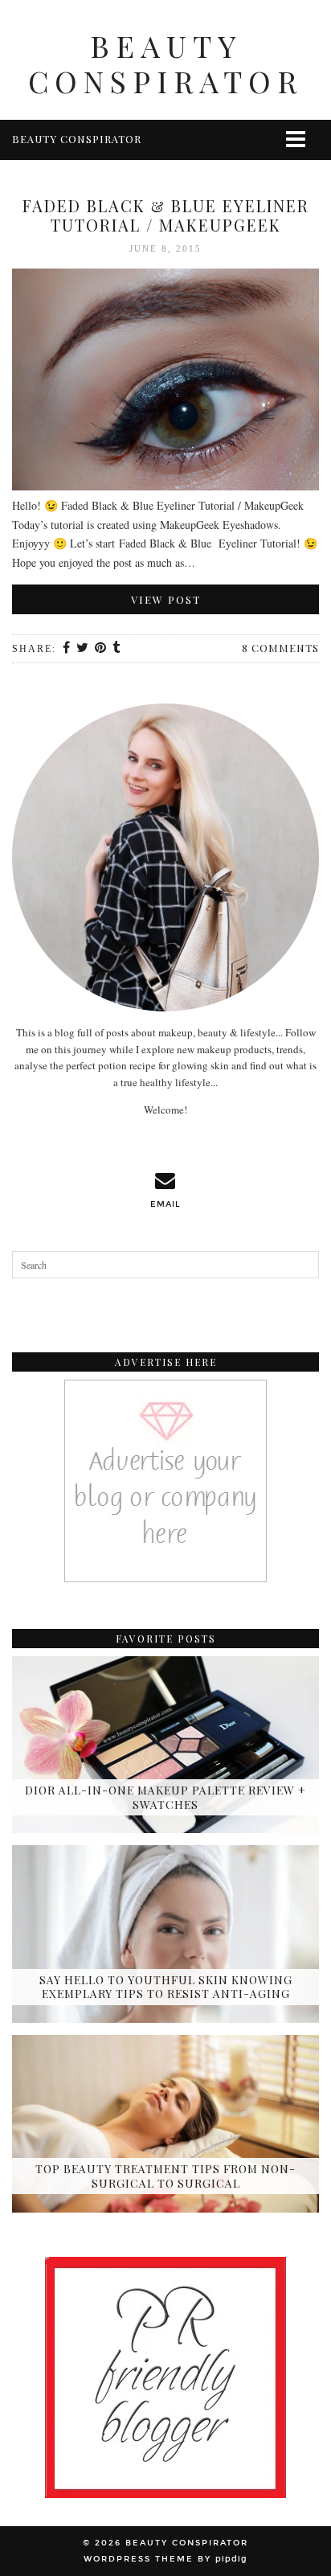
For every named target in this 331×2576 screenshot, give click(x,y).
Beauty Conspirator (165, 63)
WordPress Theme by (165, 2559)
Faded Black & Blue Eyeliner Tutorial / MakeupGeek (166, 215)
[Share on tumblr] (117, 649)
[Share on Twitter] (83, 649)
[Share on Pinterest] (101, 649)
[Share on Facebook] (67, 649)
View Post (166, 599)
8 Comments (280, 648)
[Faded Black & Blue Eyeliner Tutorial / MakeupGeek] (165, 382)
